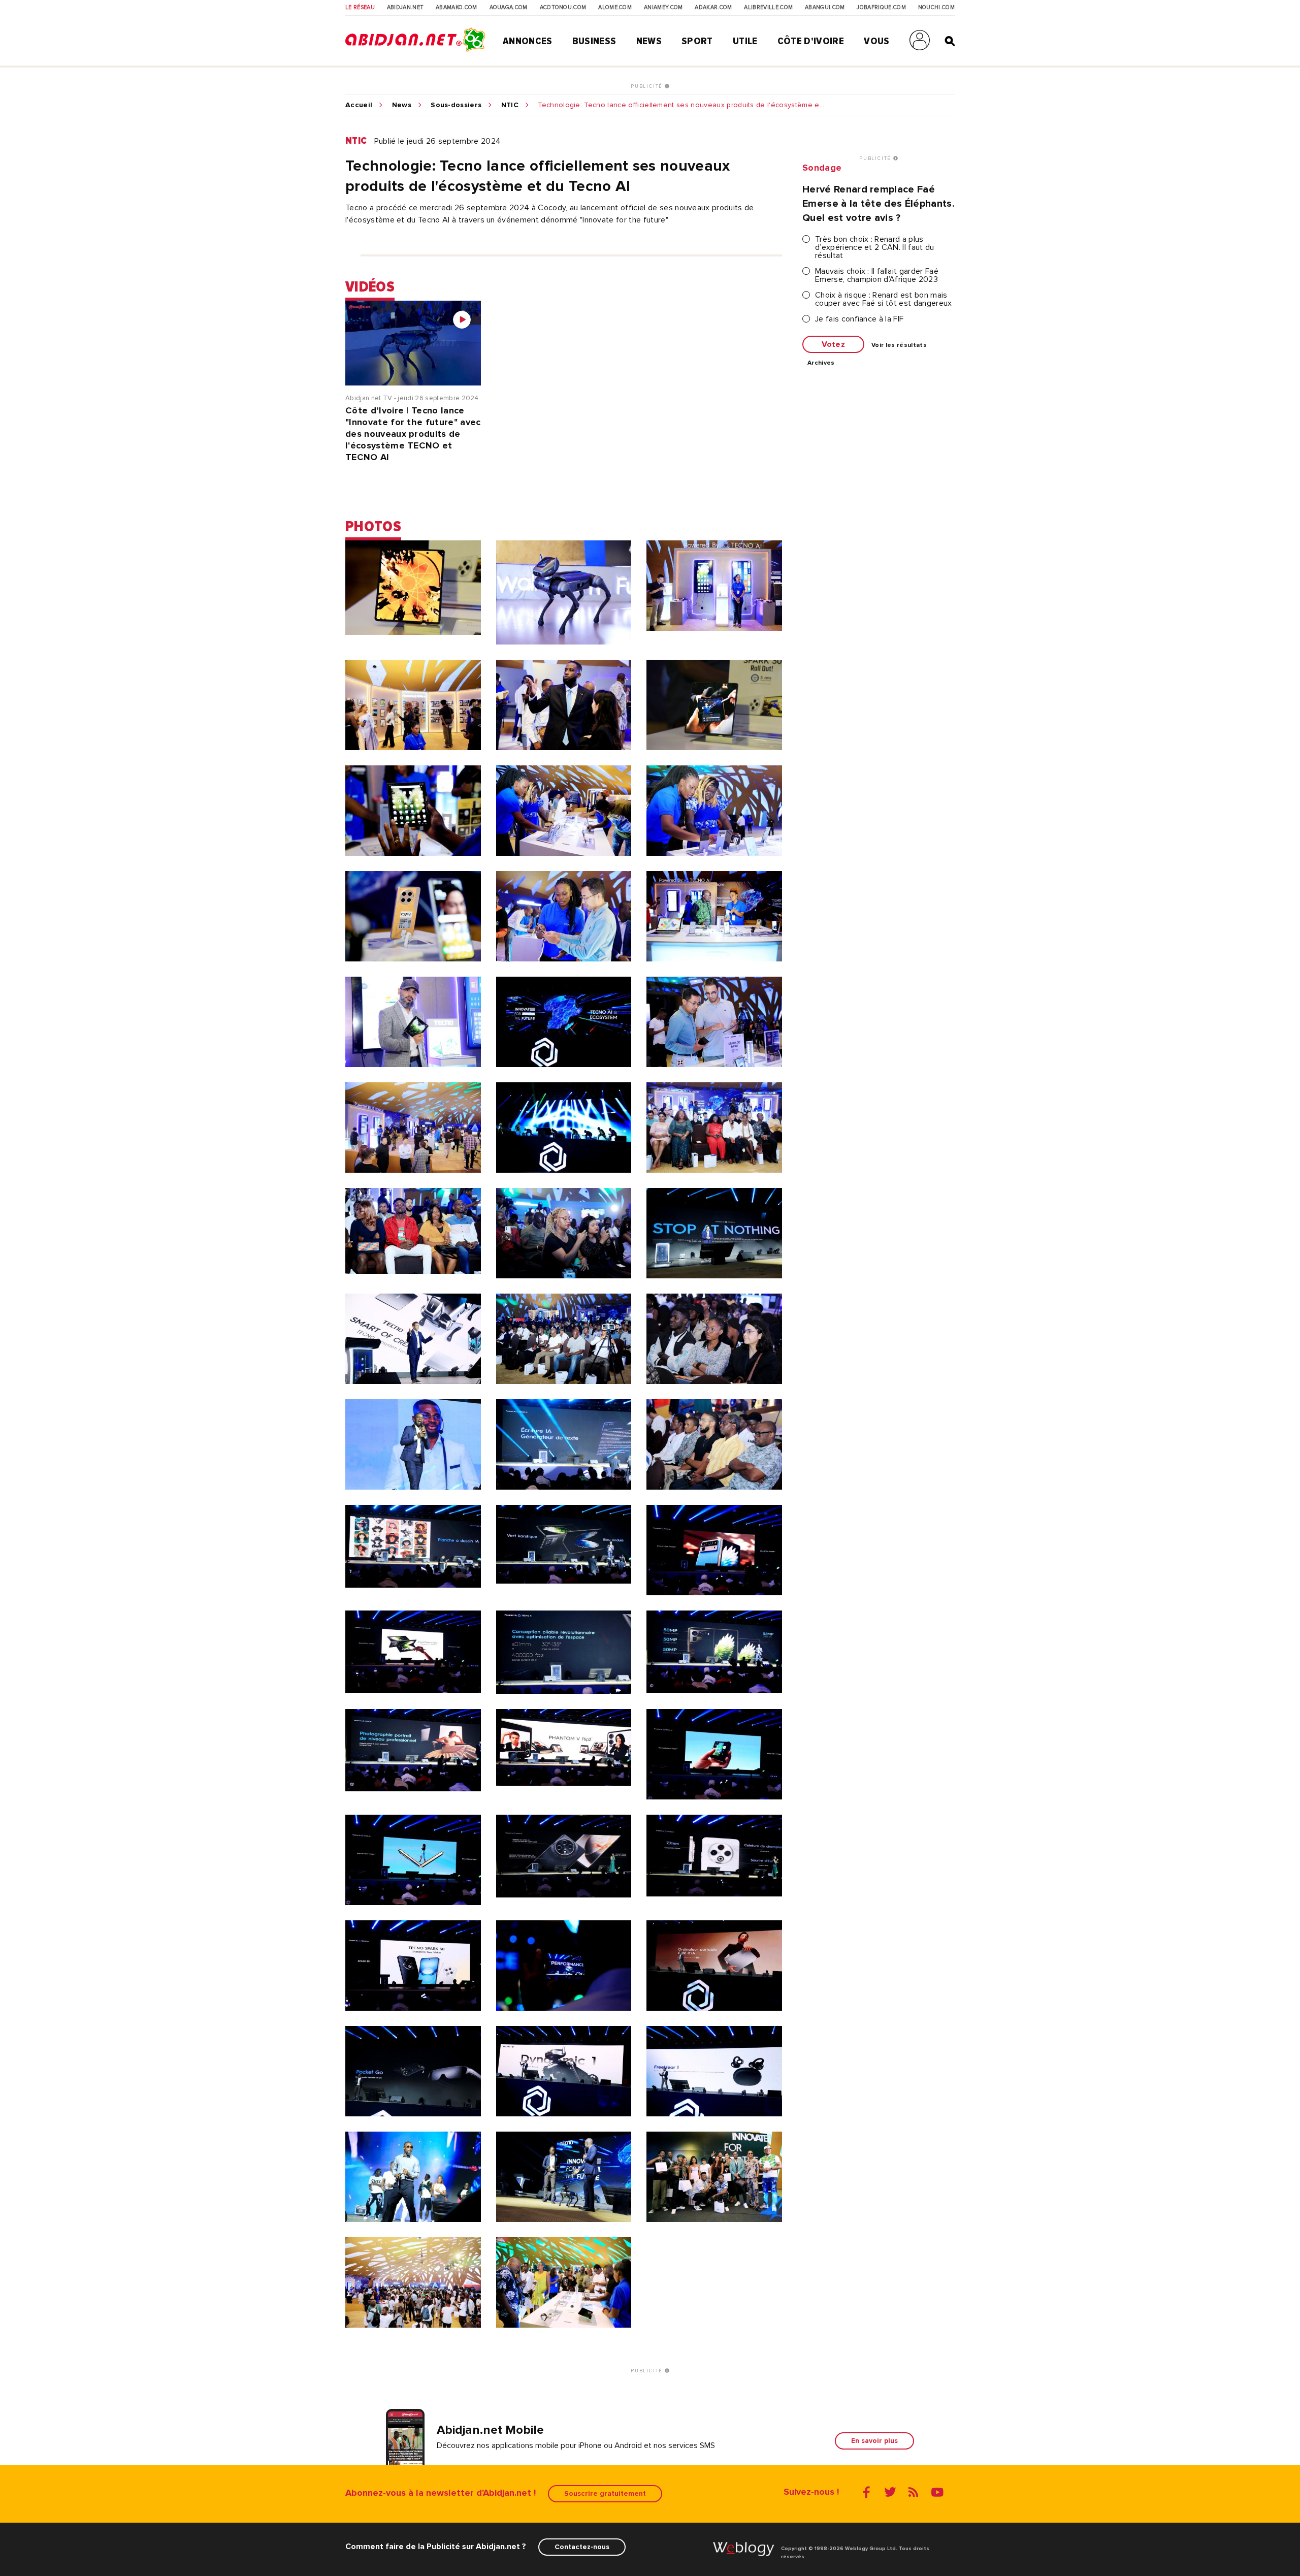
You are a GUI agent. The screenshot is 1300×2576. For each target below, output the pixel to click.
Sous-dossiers (456, 105)
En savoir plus (874, 2441)
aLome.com (615, 8)
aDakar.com (713, 8)
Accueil (359, 105)
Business (594, 41)
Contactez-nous (582, 2547)
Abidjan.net (405, 8)
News (649, 41)
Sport (697, 41)
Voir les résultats (899, 345)
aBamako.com (457, 8)
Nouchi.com (936, 8)
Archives (821, 363)
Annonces (528, 41)
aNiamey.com (663, 8)
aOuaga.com (509, 8)
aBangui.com (825, 8)
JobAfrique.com (881, 8)
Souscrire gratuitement (605, 2493)
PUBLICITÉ (648, 86)
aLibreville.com (768, 8)
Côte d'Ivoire (811, 41)
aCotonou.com (563, 8)
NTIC (510, 105)
